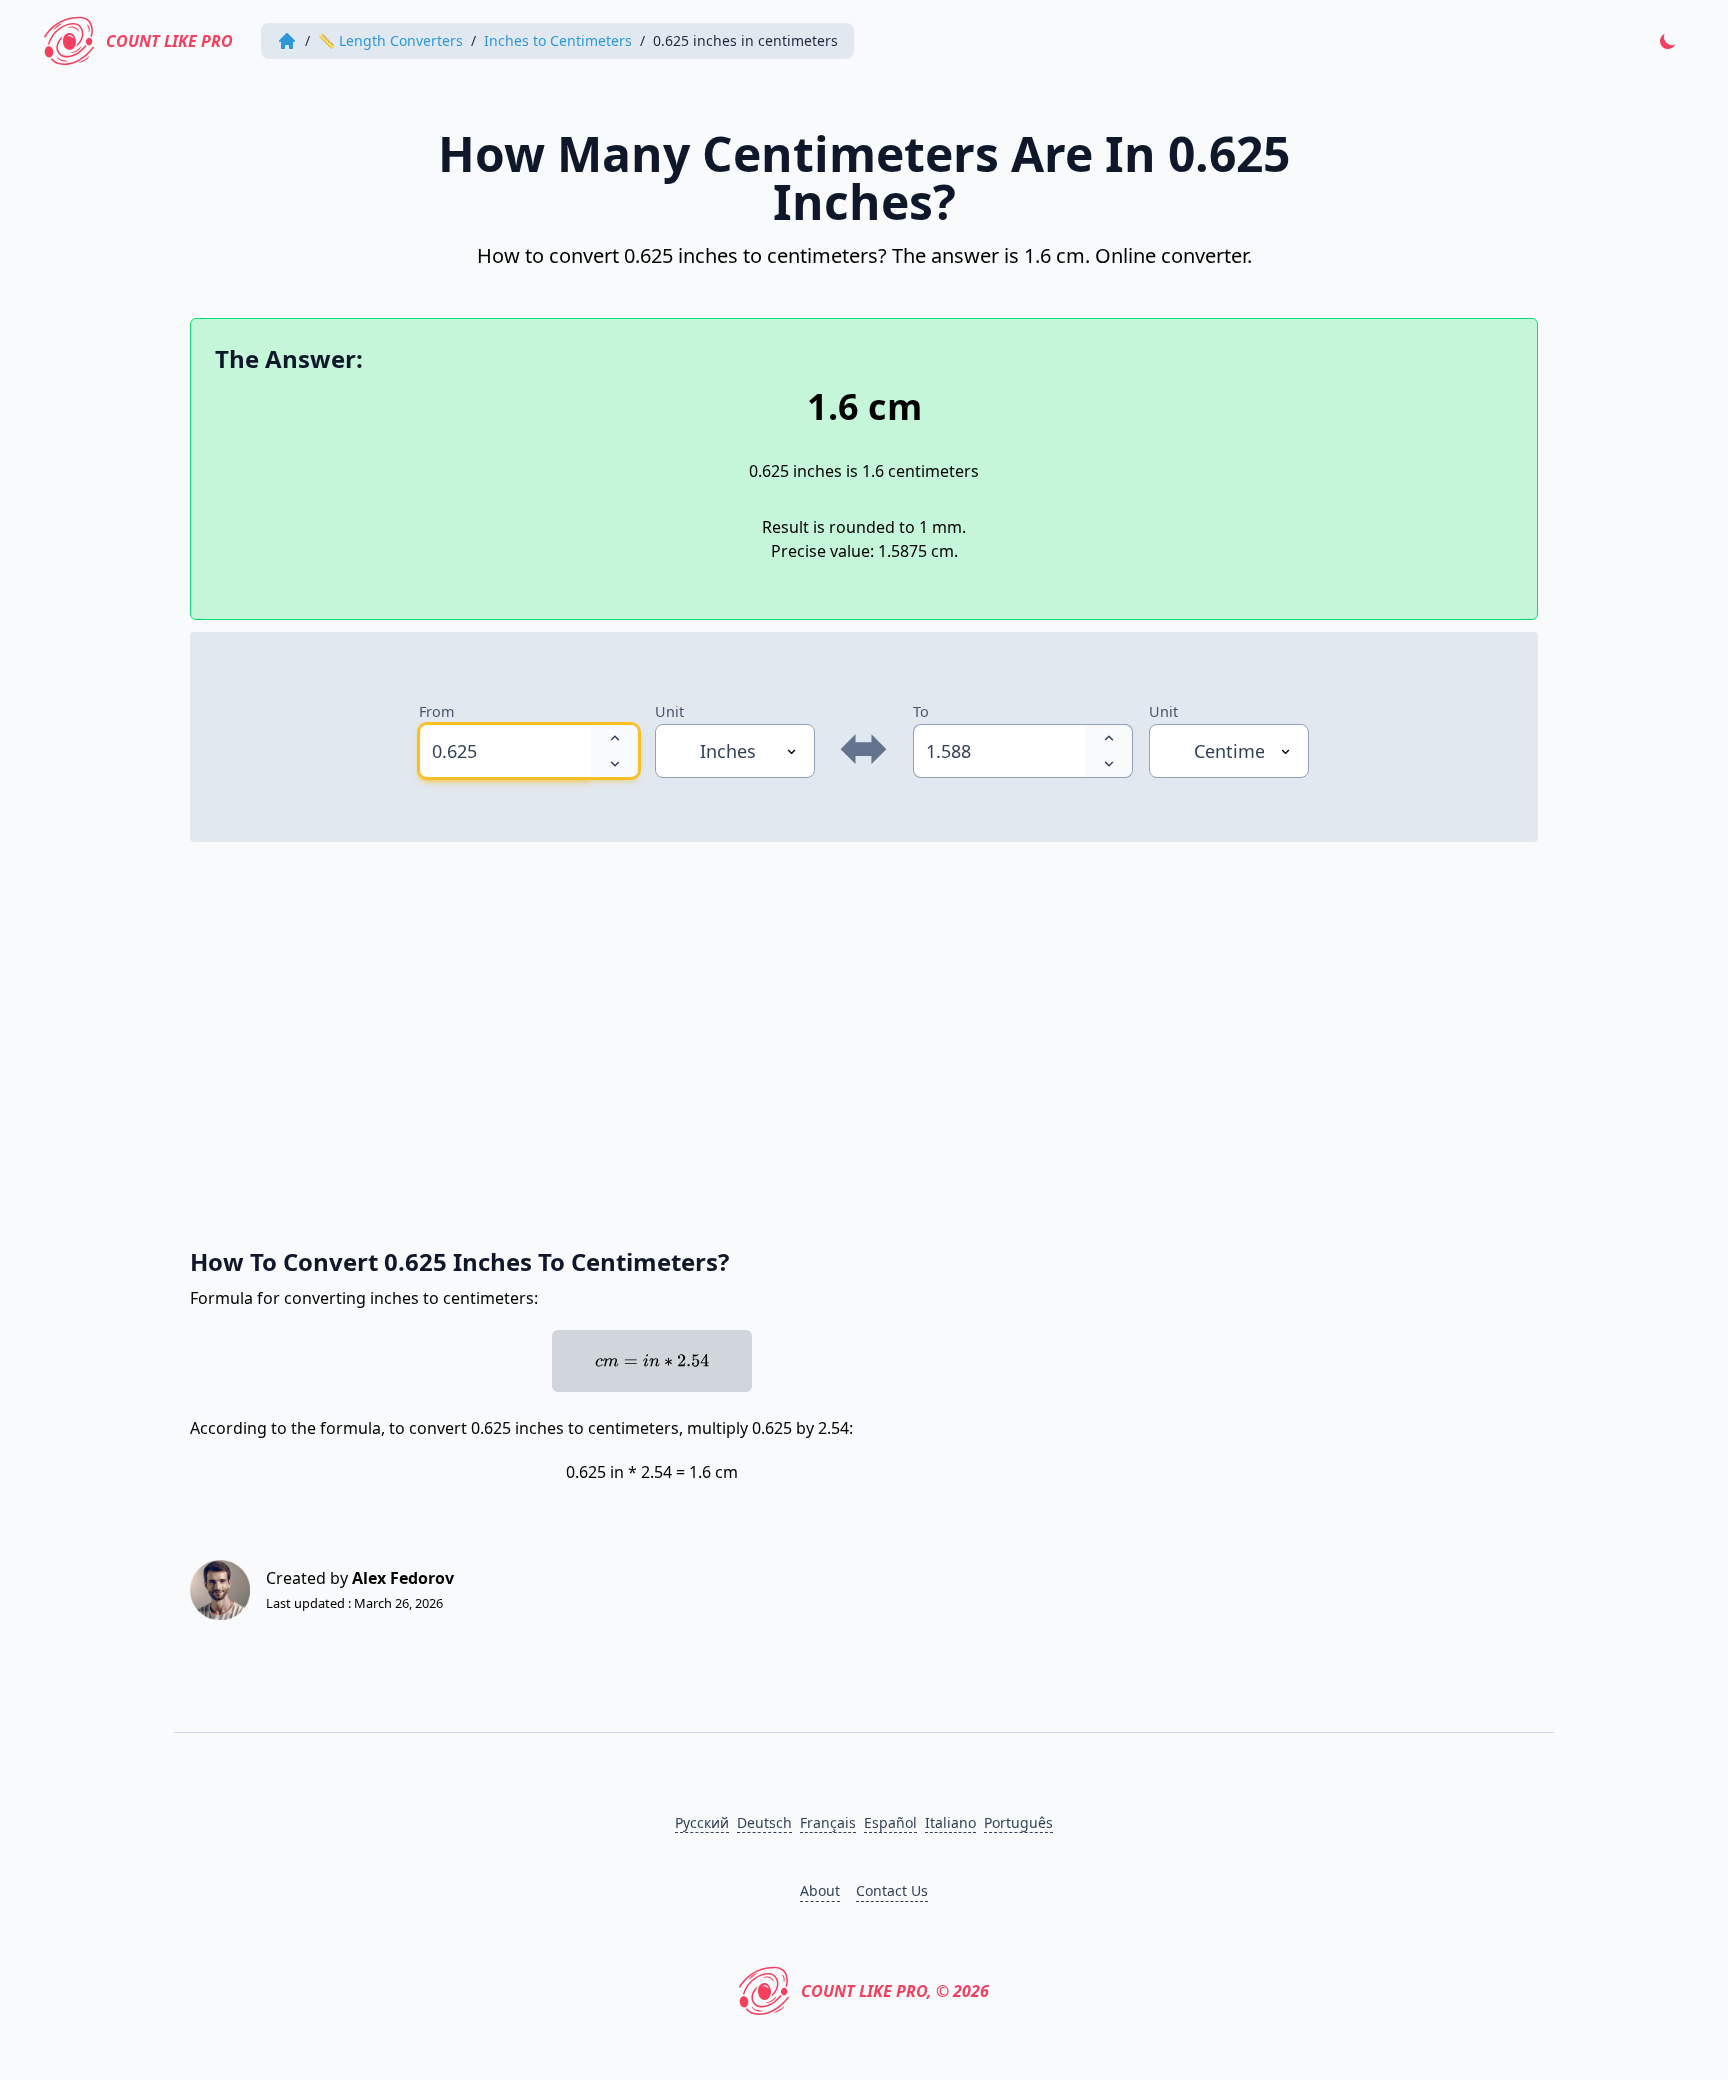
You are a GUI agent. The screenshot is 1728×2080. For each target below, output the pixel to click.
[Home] (287, 41)
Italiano (950, 1822)
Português (1018, 1822)
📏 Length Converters (390, 40)
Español (890, 1822)
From (436, 711)
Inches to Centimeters (558, 40)
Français (828, 1822)
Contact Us (892, 1890)
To (921, 711)
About (820, 1890)
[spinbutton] (505, 751)
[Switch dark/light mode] (1668, 41)
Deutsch (764, 1822)
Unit (669, 711)
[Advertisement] (790, 1034)
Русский (702, 1822)
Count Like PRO (169, 41)
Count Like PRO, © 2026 (895, 1991)
